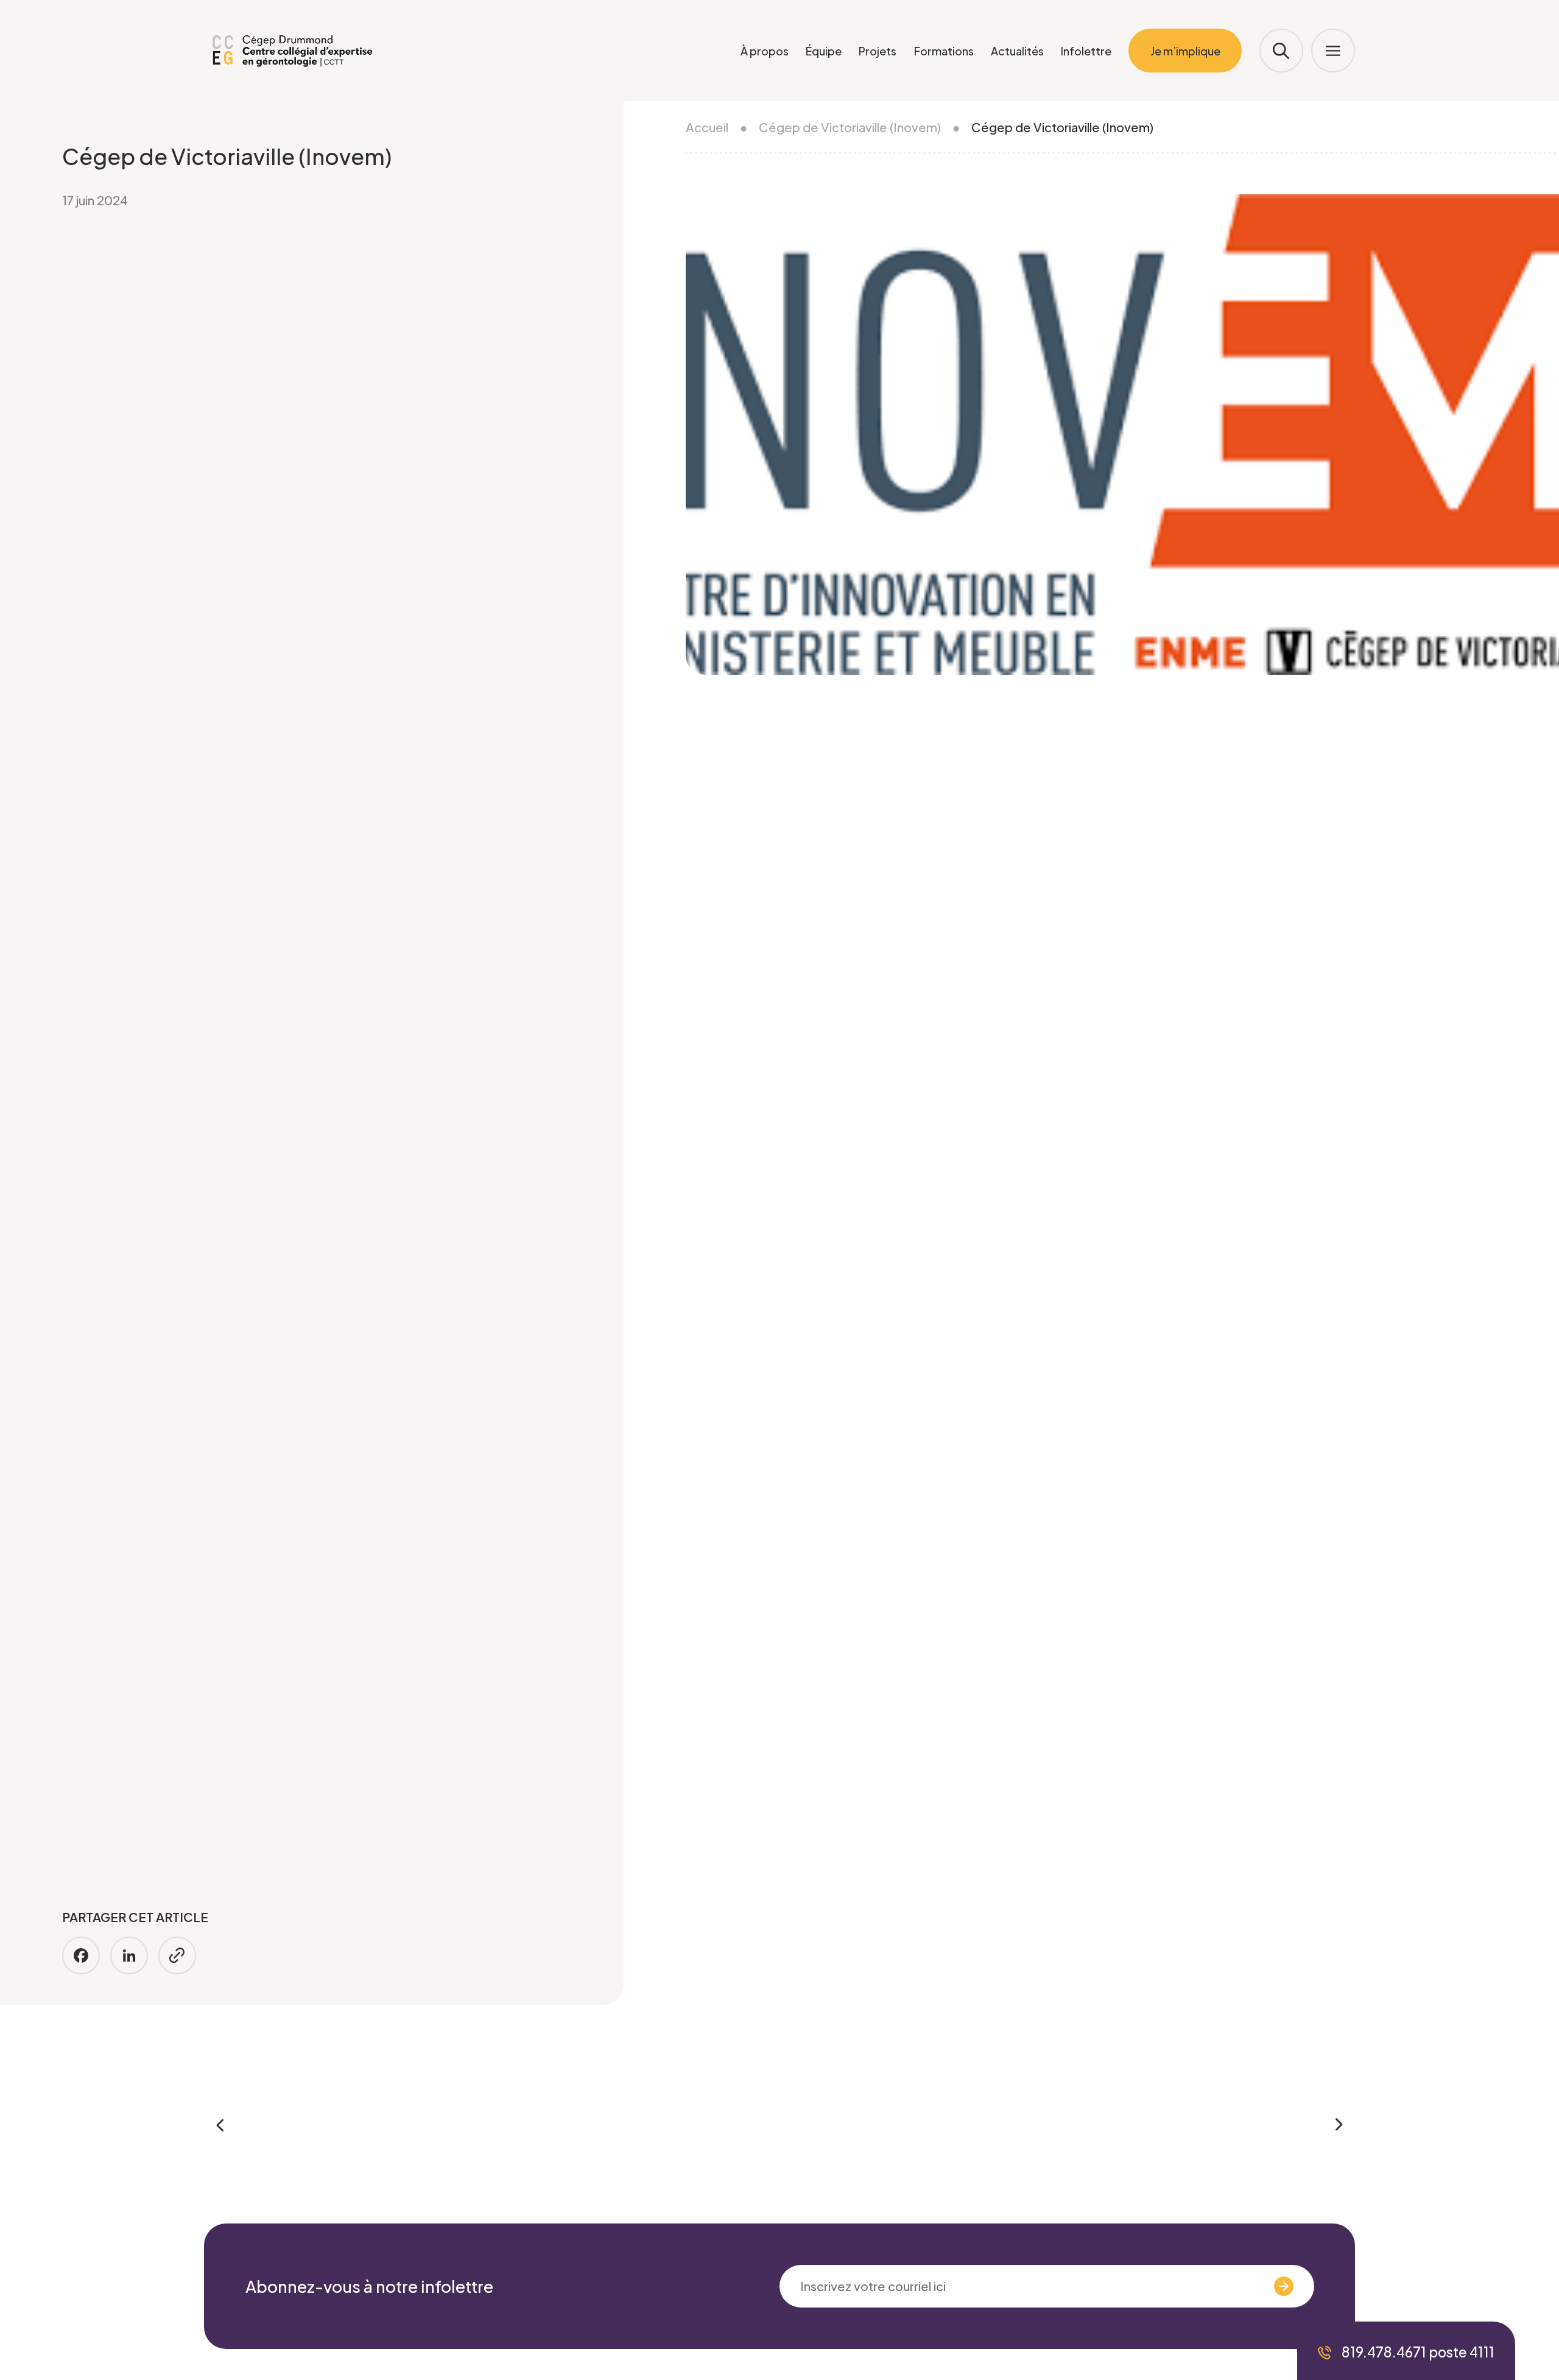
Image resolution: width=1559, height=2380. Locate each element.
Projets (878, 51)
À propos (765, 51)
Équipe (824, 51)
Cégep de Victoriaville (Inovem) (850, 127)
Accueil (707, 127)
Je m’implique (1185, 51)
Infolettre (1086, 51)
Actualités (1017, 51)
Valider (1244, 2286)
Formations (944, 51)
